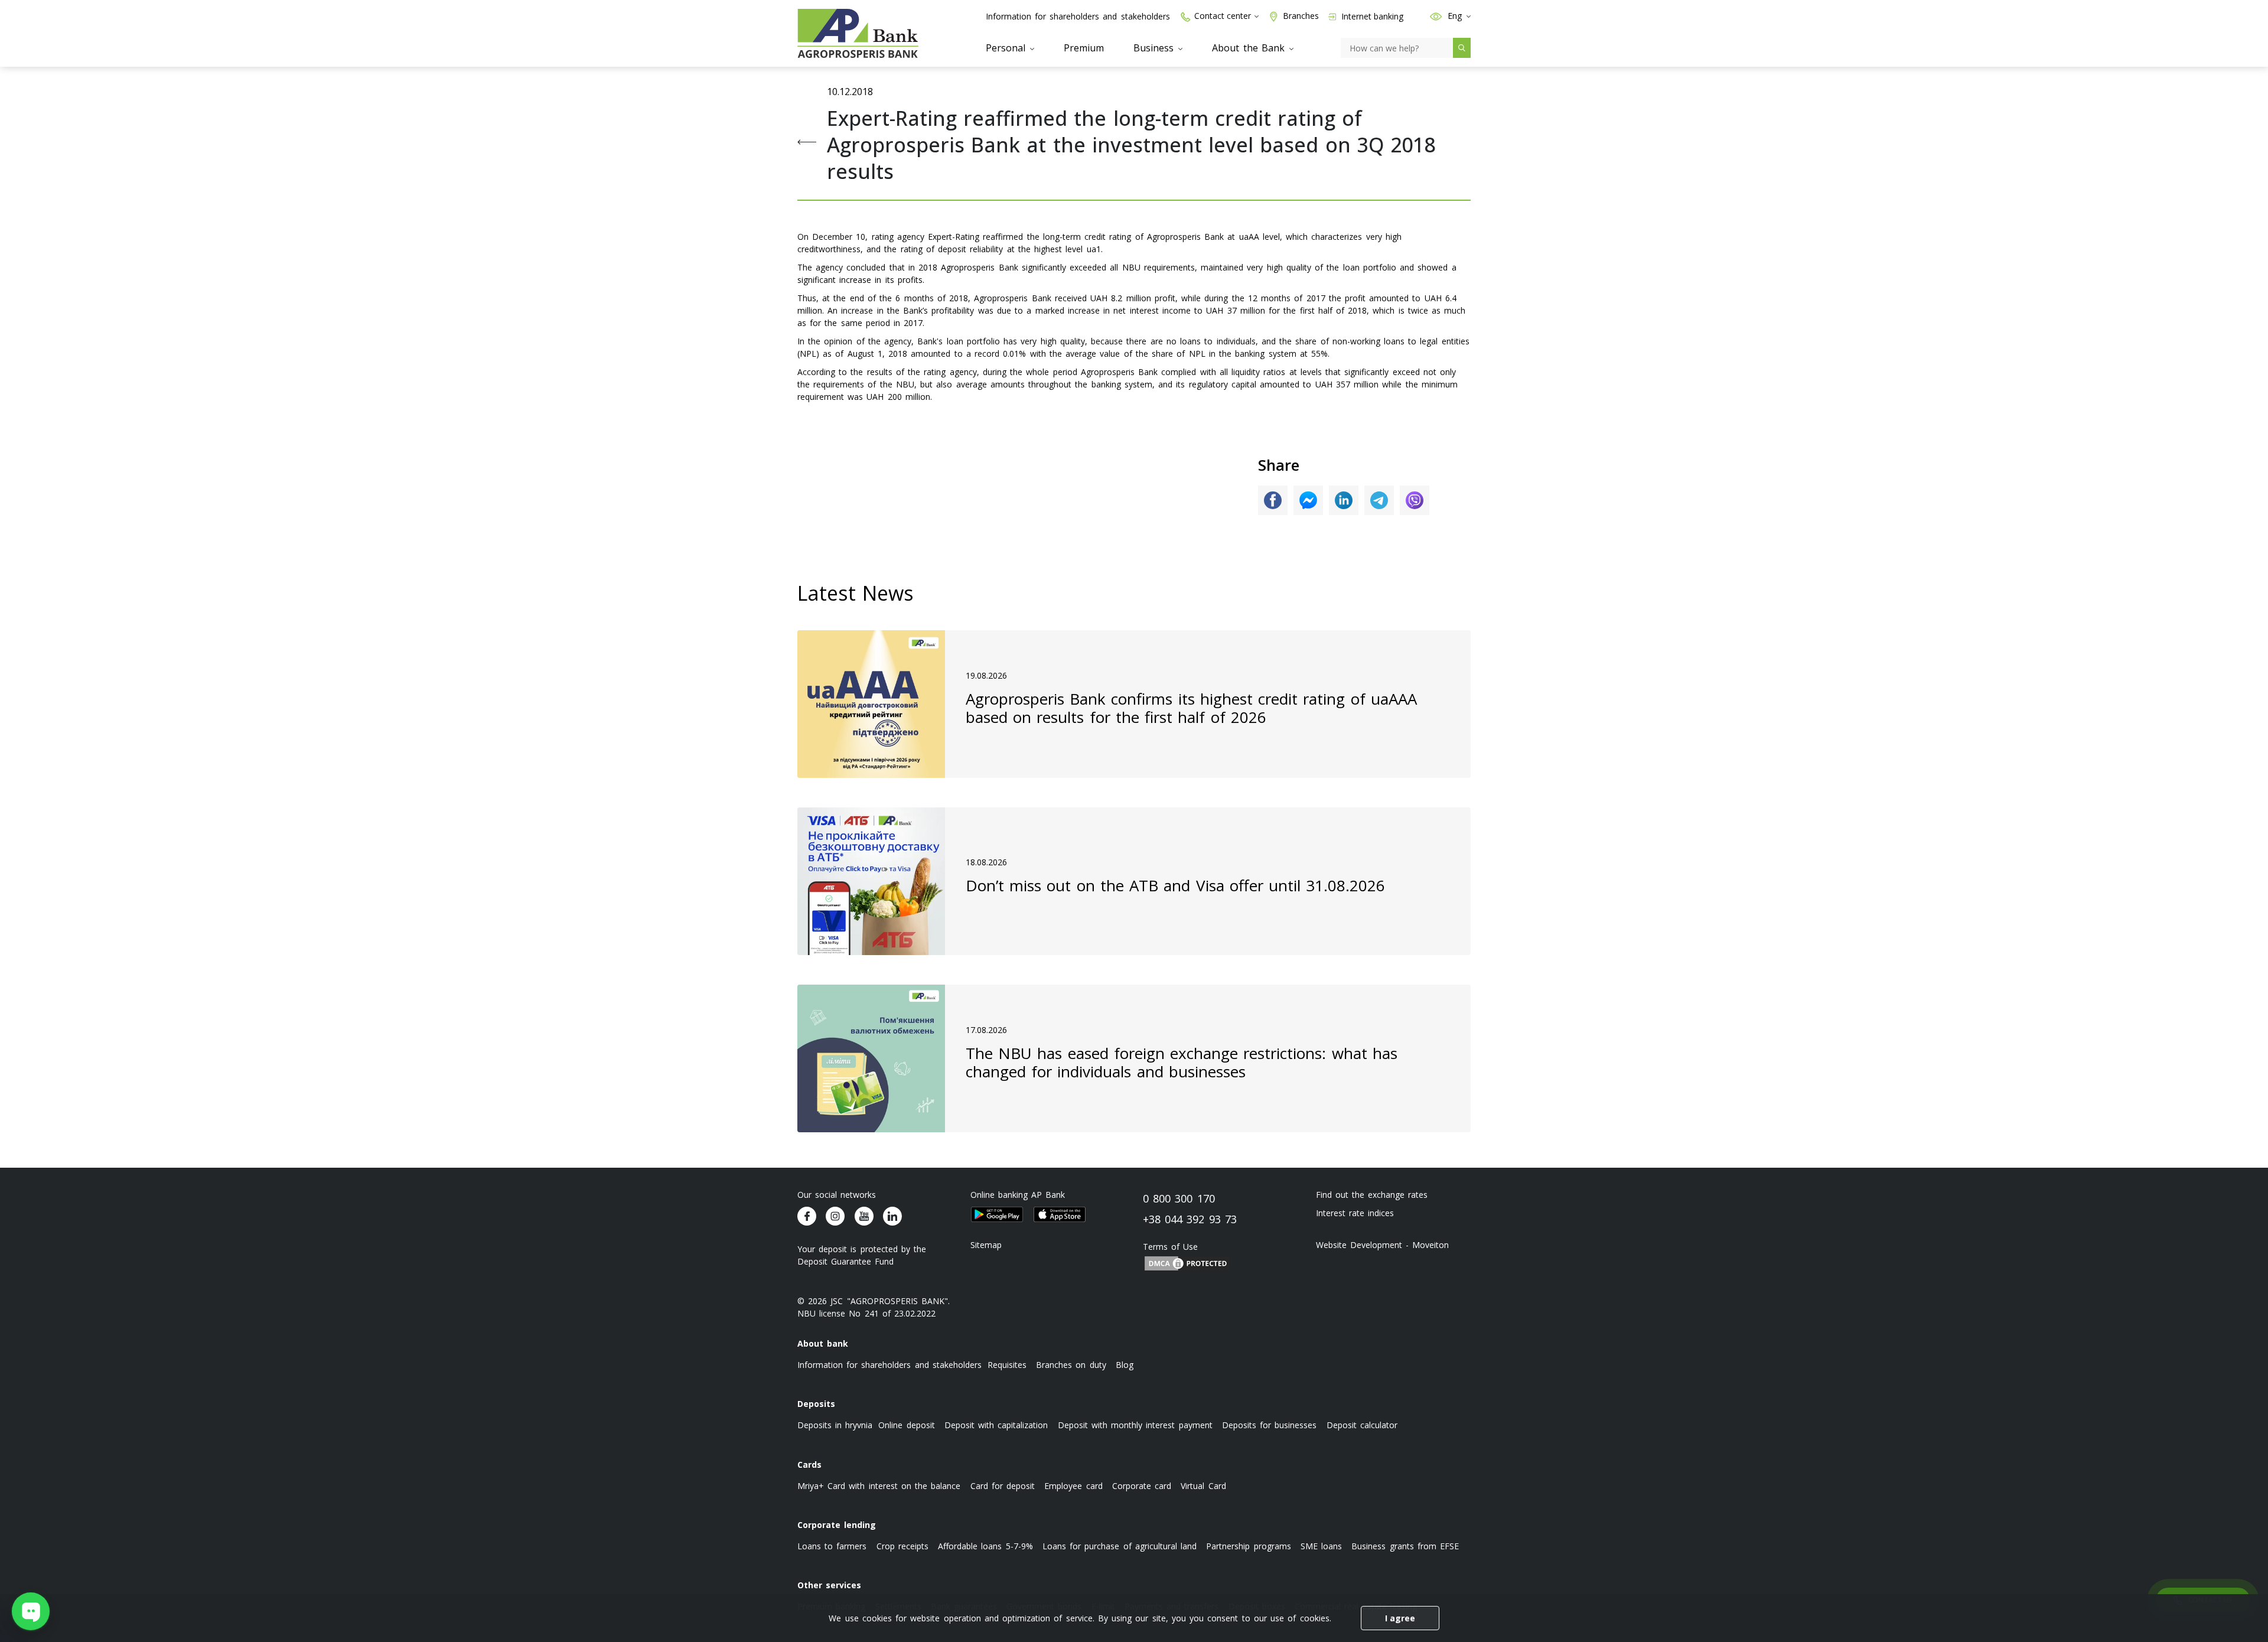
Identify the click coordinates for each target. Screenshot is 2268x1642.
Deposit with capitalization (996, 1425)
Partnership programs (1248, 1546)
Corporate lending (837, 1525)
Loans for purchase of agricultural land (1120, 1546)
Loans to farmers (832, 1546)
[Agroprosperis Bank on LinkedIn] (892, 1216)
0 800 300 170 (1179, 1198)
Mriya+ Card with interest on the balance (879, 1486)
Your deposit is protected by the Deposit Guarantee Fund (862, 1255)
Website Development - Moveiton (1383, 1245)
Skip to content (18, 89)
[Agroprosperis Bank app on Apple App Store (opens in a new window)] (1060, 1214)
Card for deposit (1003, 1486)
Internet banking (1371, 16)
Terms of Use (1170, 1247)
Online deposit (906, 1425)
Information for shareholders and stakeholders (1078, 16)
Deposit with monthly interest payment (1135, 1425)
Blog (1125, 1365)
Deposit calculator (1362, 1425)
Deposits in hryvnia (835, 1425)
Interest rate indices (1355, 1213)
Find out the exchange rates (1372, 1195)
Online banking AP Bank (1018, 1195)
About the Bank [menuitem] (1250, 48)
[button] (1436, 16)
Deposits (816, 1404)
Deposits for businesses (1269, 1425)
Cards (809, 1465)
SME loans (1321, 1546)
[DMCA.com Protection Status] (1187, 1263)
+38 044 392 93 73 (1190, 1219)
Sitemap (986, 1245)
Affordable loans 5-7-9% (985, 1546)
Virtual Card (1203, 1486)
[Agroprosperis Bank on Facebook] (807, 1216)
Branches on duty (1071, 1365)
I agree (1400, 1618)
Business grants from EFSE (1405, 1546)
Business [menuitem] (1155, 48)
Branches (1301, 16)
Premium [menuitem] (1084, 48)
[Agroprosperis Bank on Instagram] (835, 1216)
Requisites (1007, 1365)
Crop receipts (902, 1546)
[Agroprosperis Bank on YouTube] (864, 1216)
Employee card (1073, 1486)
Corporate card (1142, 1486)
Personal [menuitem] (1007, 48)
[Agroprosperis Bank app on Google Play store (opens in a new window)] (997, 1214)
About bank (823, 1343)
